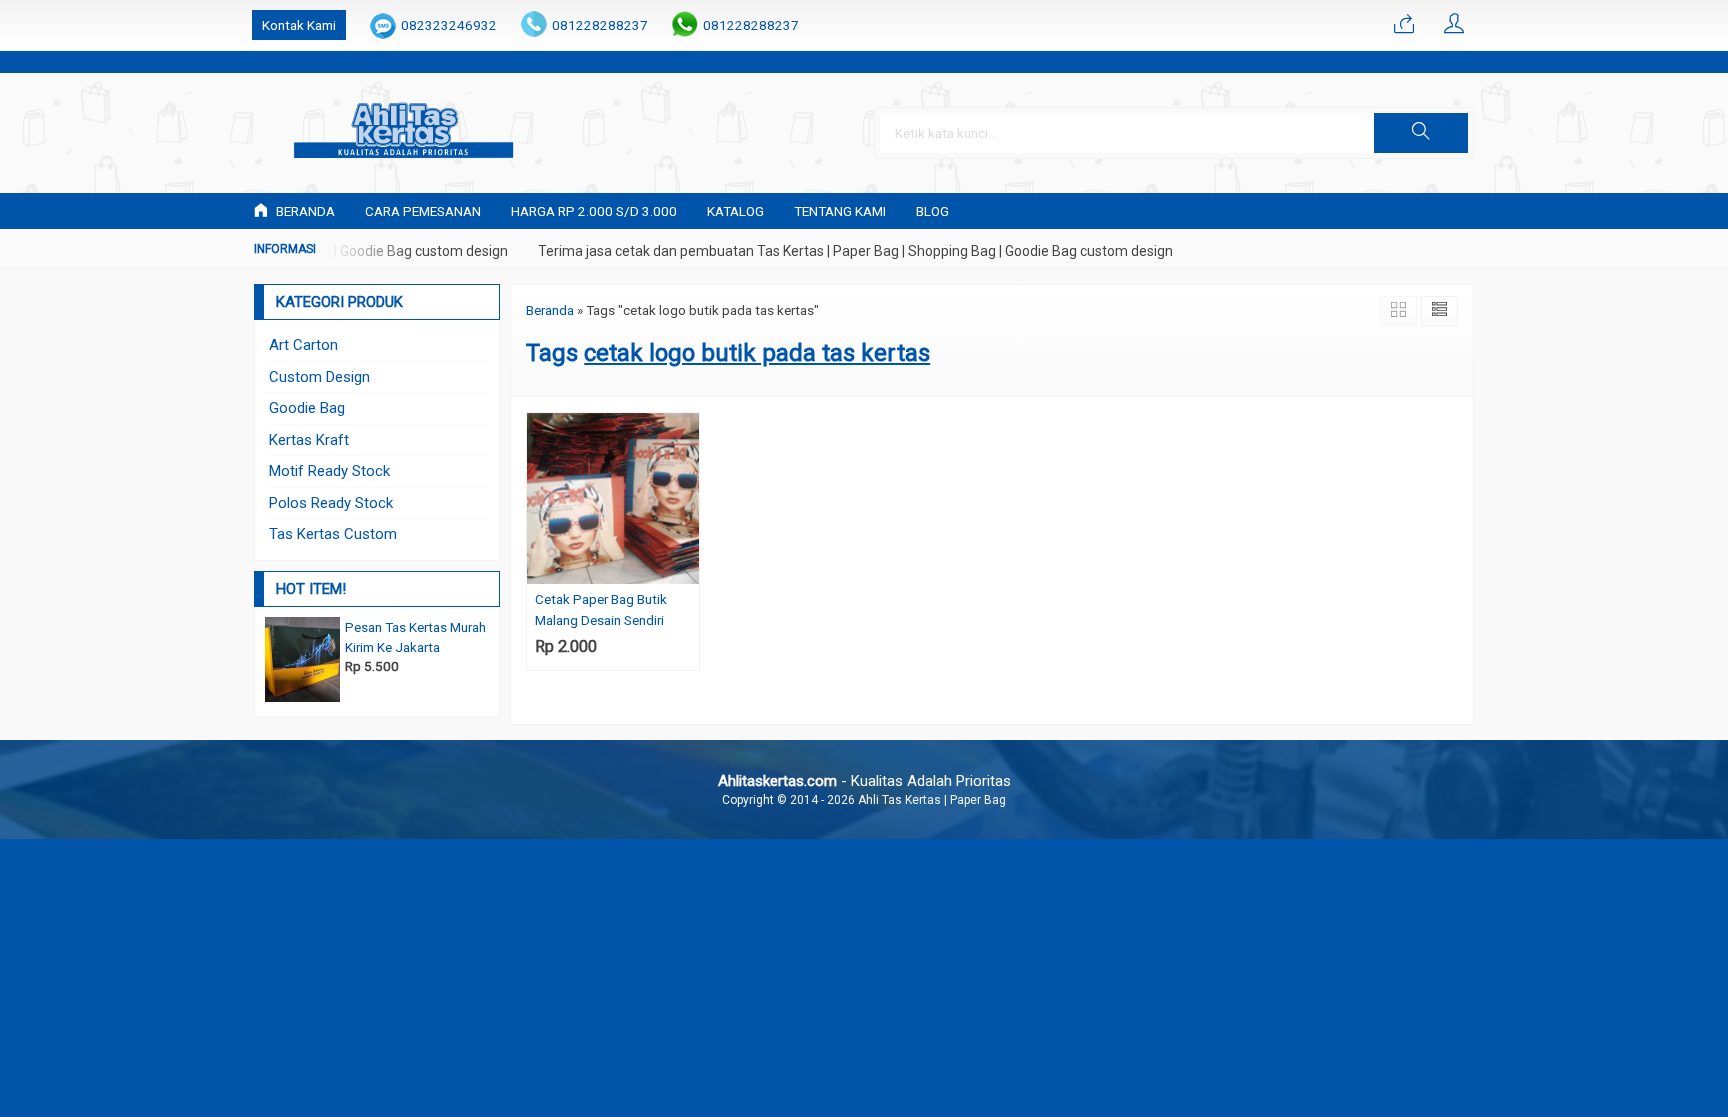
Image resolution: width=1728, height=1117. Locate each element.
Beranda (304, 211)
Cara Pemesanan (423, 211)
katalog (735, 211)
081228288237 (600, 25)
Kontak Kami (299, 25)
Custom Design (319, 377)
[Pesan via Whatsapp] (1404, 25)
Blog (932, 211)
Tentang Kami (840, 211)
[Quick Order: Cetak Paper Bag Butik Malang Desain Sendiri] (687, 568)
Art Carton (303, 345)
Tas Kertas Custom (333, 534)
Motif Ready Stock (329, 471)
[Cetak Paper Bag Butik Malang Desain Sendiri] (613, 498)
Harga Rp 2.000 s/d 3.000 (594, 211)
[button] (1421, 133)
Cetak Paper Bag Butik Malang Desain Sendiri (601, 609)
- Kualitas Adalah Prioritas (864, 781)
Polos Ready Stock (331, 503)
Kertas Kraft (309, 440)
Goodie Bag (307, 408)
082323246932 (449, 25)
